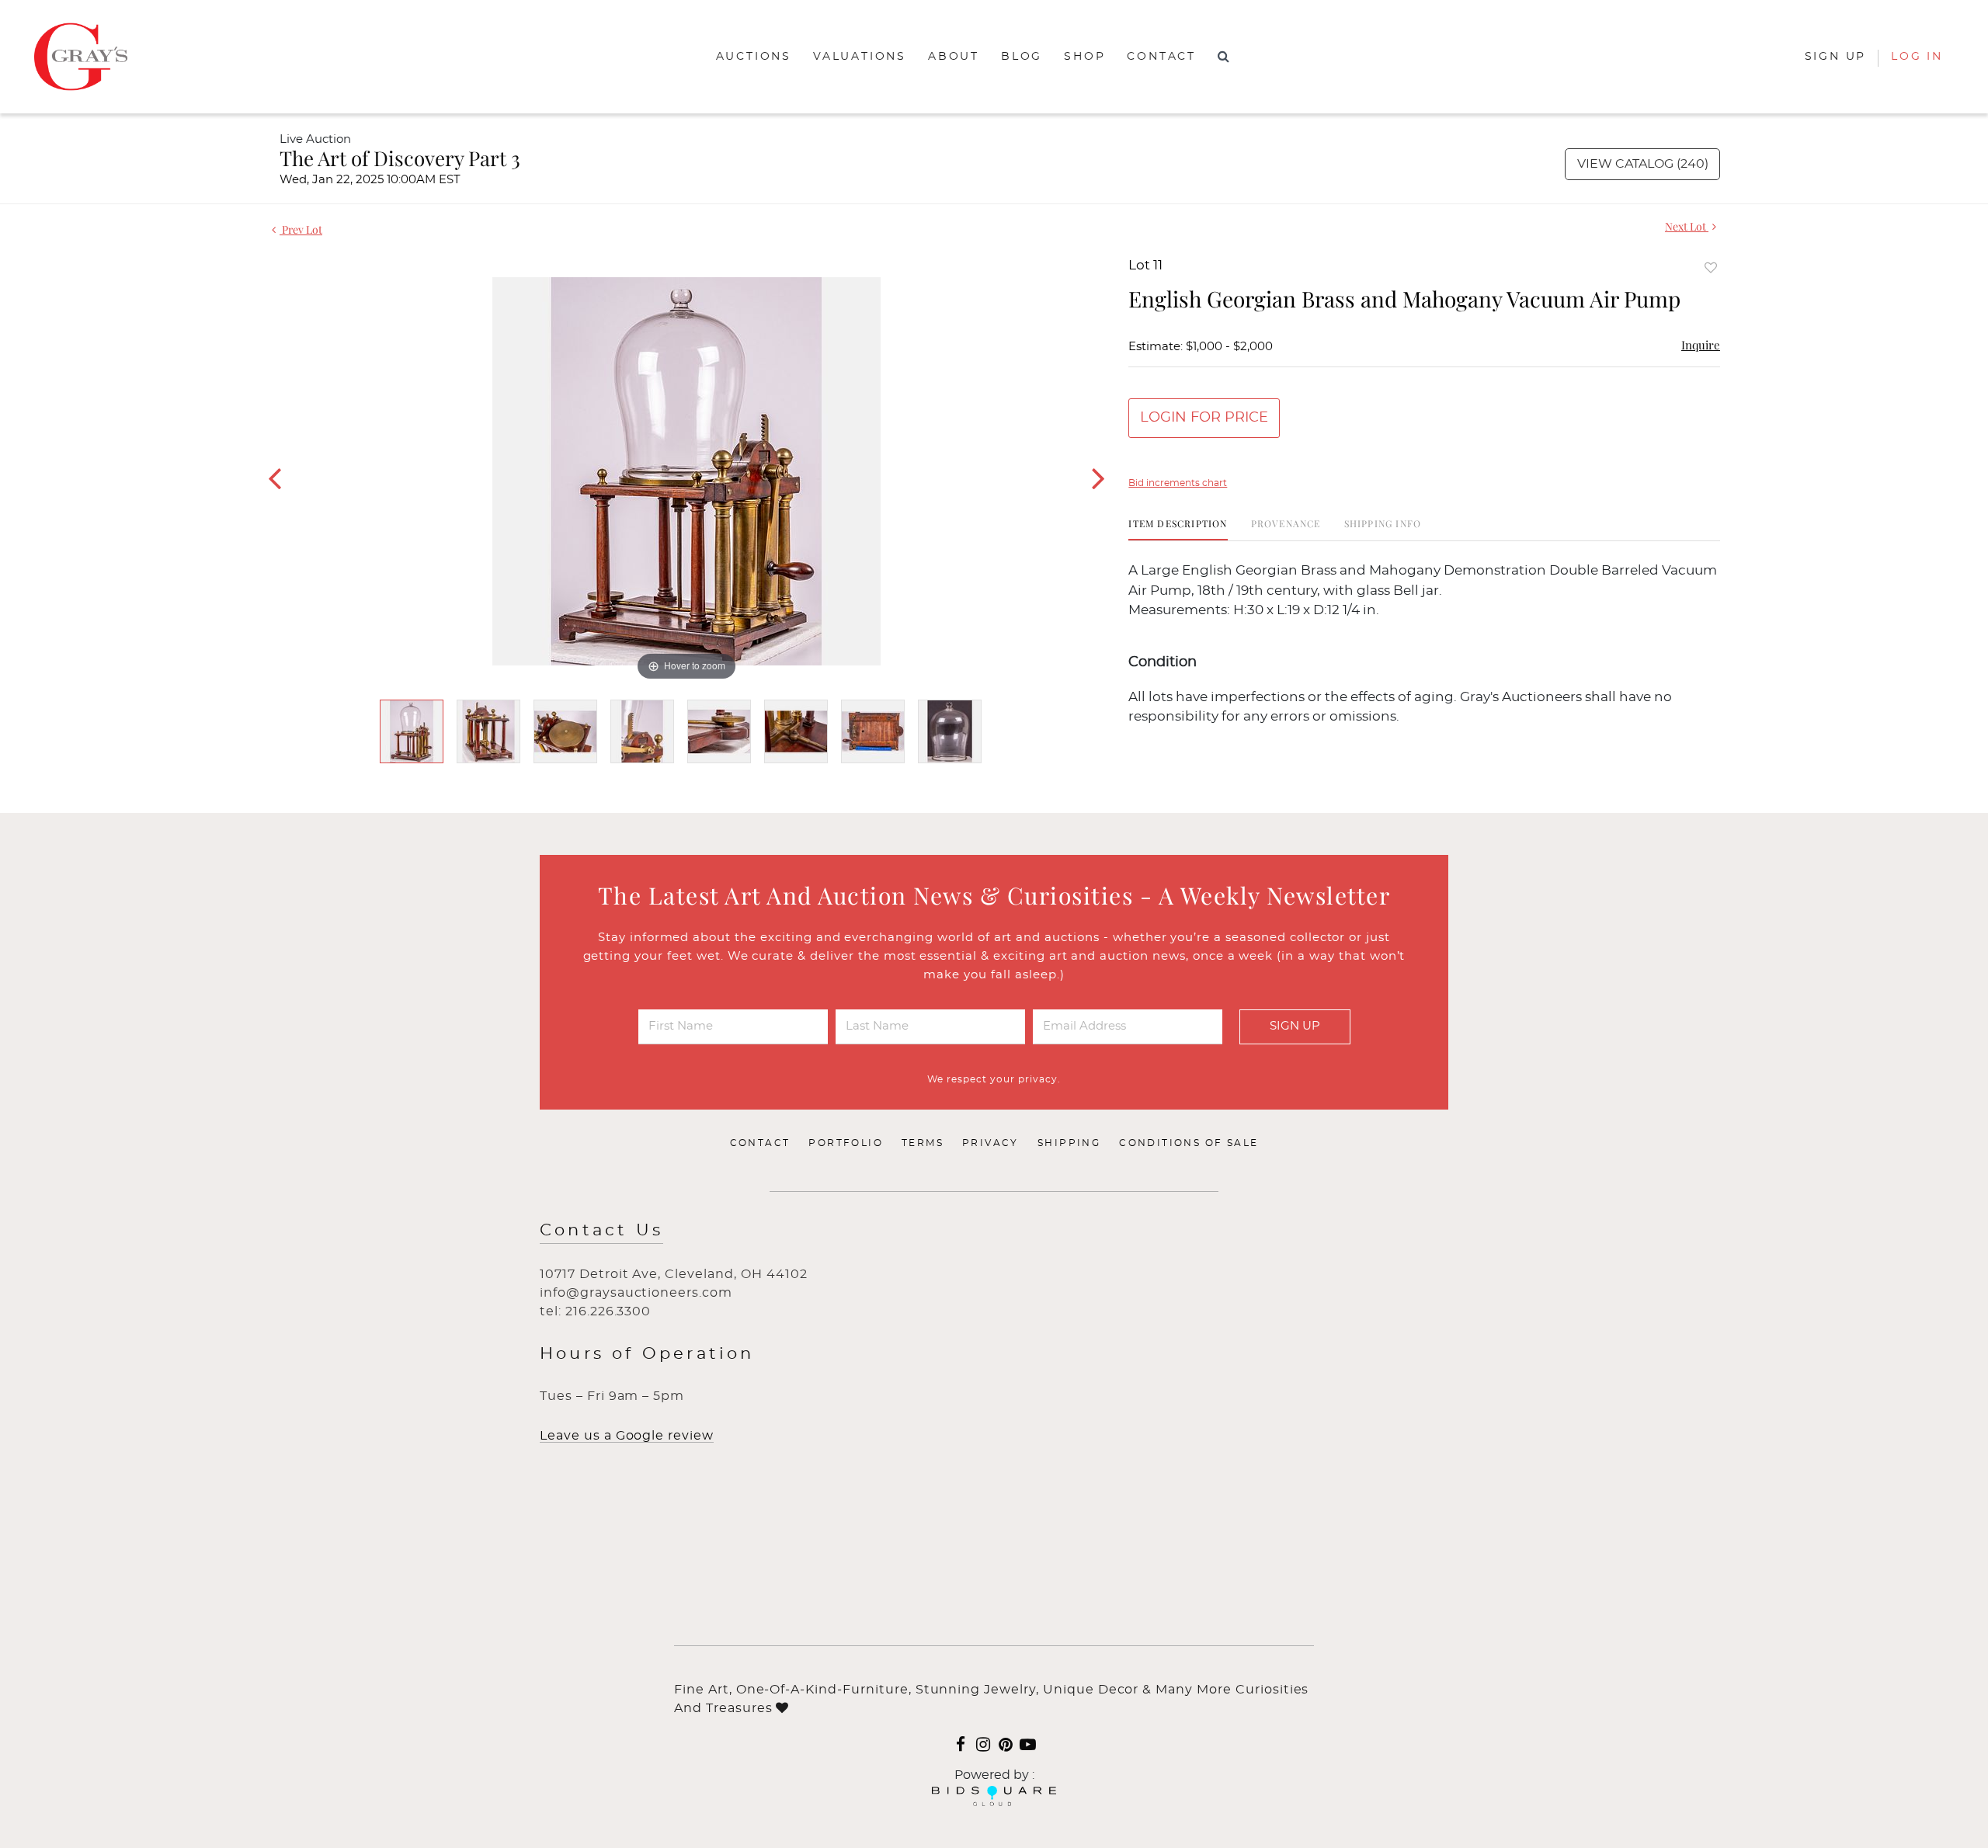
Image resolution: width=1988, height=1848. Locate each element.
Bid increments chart (1178, 483)
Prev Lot (301, 229)
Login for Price (1204, 418)
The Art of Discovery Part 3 (400, 158)
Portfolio (846, 1143)
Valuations (860, 57)
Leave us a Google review (627, 1436)
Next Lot (1687, 226)
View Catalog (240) (1643, 164)
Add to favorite (1711, 267)
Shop (1084, 57)
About (954, 57)
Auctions (754, 57)
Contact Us (601, 1230)
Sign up (1836, 57)
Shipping (1069, 1143)
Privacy (991, 1143)
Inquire (1701, 345)
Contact (1161, 57)
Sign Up (1295, 1026)
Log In (1917, 57)
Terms (923, 1143)
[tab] (1178, 529)
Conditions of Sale (1189, 1143)
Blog (1022, 57)
